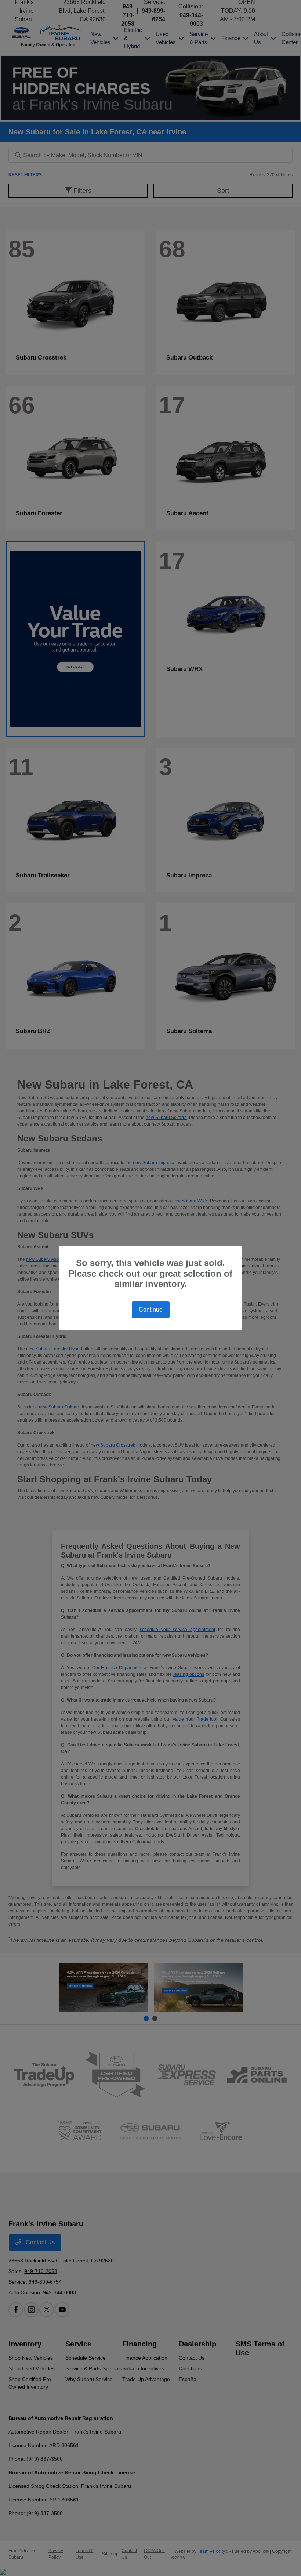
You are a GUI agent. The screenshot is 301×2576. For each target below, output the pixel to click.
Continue (151, 1309)
